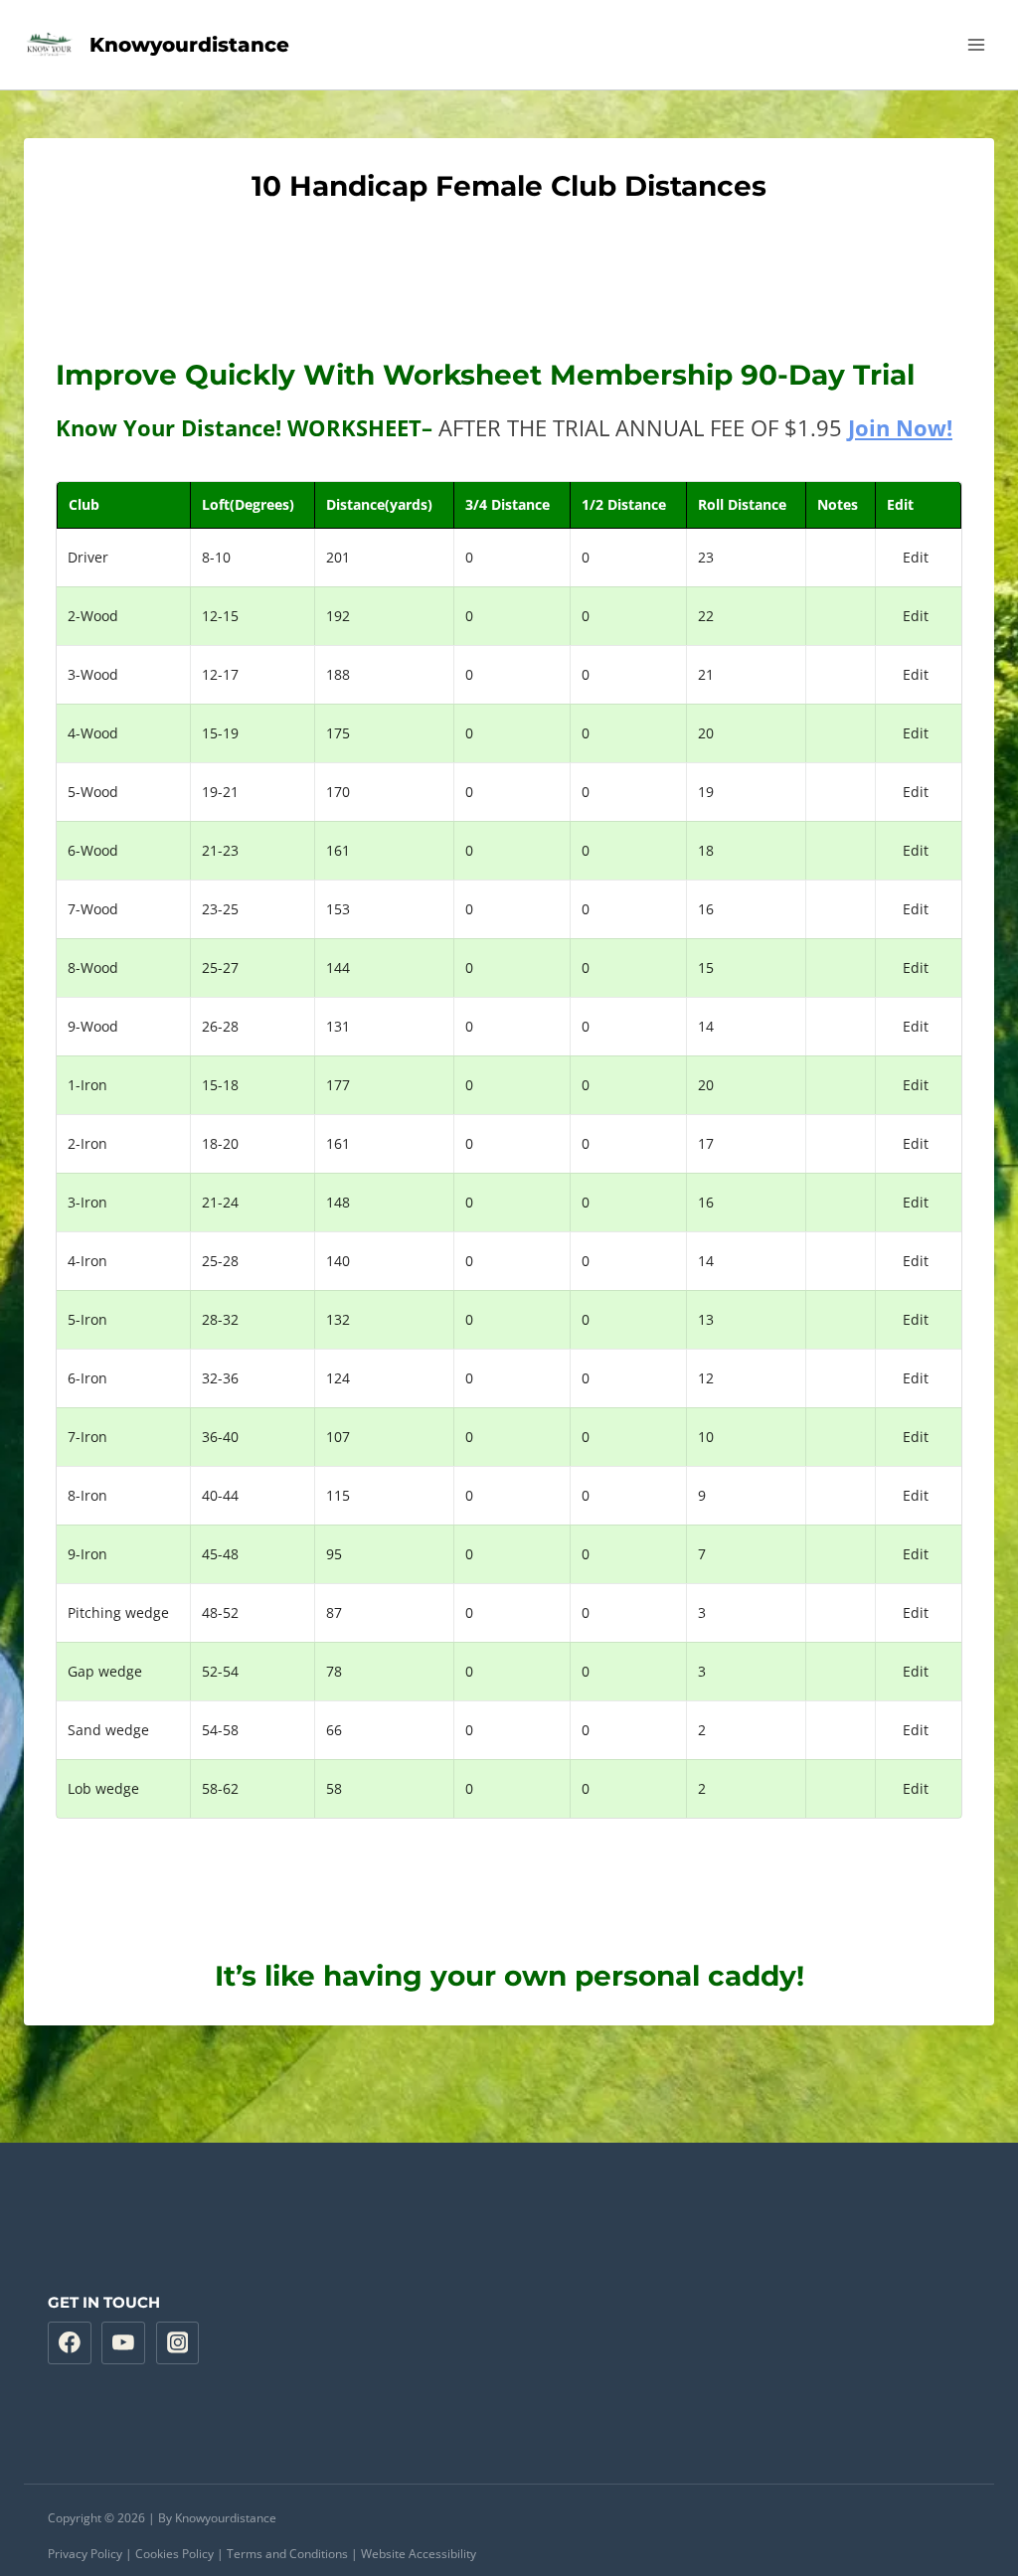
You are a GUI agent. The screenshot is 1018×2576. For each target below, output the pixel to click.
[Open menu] (976, 44)
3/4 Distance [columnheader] (508, 504)
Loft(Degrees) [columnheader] (248, 504)
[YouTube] (123, 2343)
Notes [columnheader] (838, 504)
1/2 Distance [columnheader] (624, 504)
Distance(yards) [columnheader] (379, 504)
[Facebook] (70, 2343)
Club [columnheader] (84, 504)
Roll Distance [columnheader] (742, 504)
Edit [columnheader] (900, 504)
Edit (916, 557)
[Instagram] (178, 2343)
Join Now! (900, 427)
